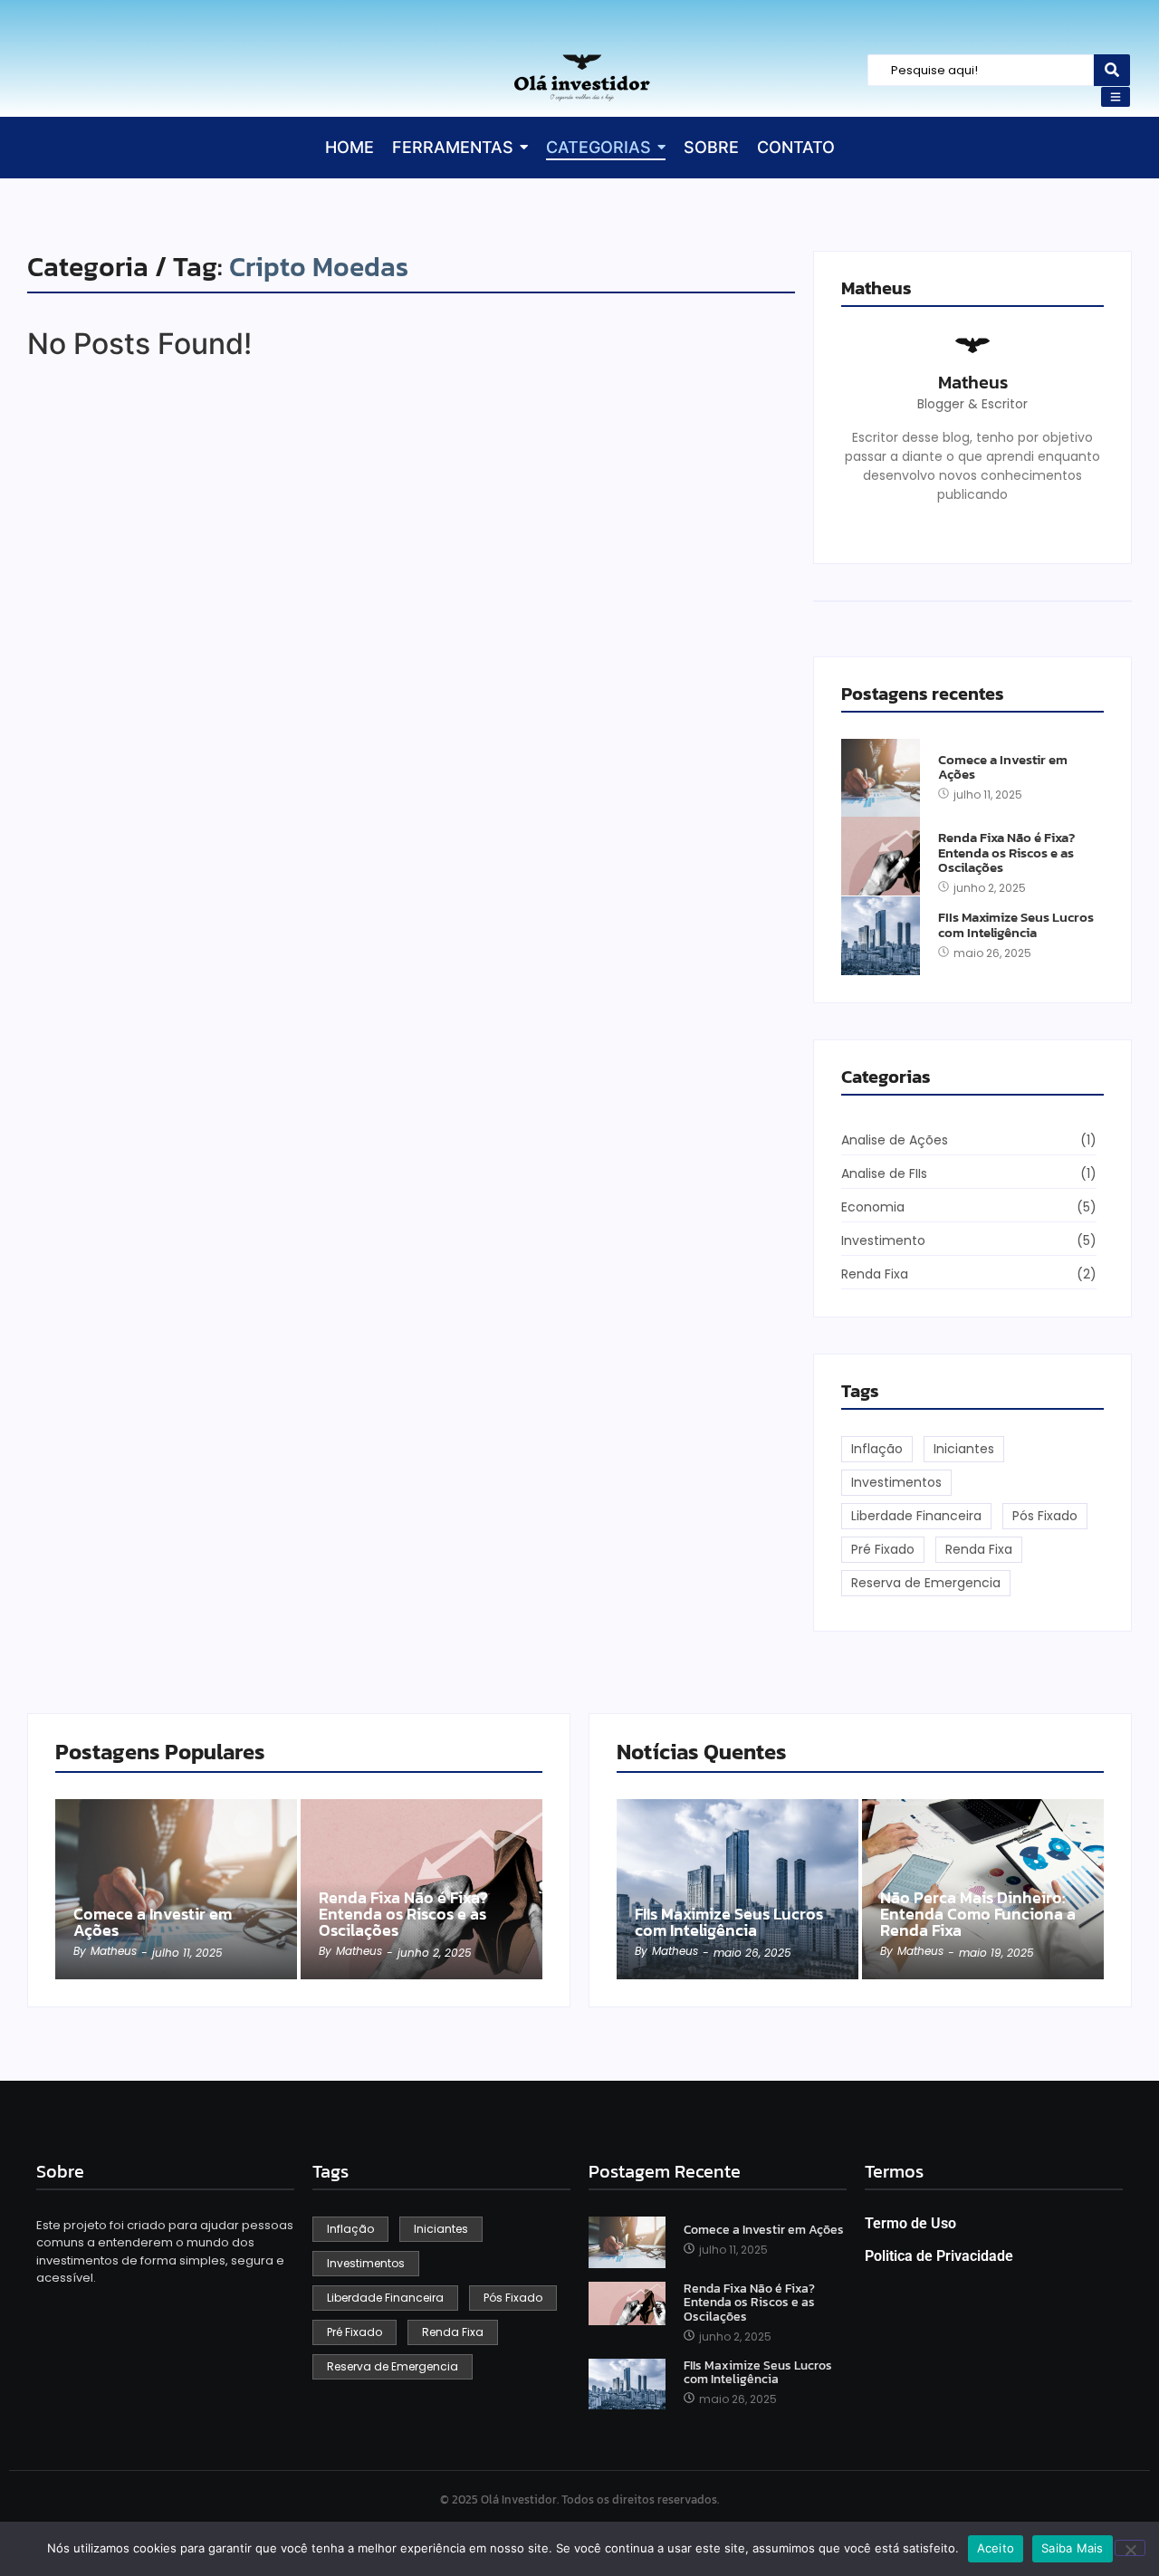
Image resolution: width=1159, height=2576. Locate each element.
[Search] (1112, 70)
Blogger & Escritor (972, 404)
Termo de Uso (910, 2223)
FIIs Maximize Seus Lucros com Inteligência (1016, 925)
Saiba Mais (1073, 2548)
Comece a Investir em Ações (1003, 767)
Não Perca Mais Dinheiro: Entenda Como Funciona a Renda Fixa (978, 1914)
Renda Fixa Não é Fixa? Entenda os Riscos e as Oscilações (1006, 853)
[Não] (1130, 2548)
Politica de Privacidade (939, 2256)
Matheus (973, 382)
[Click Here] (1116, 97)
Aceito (996, 2548)
